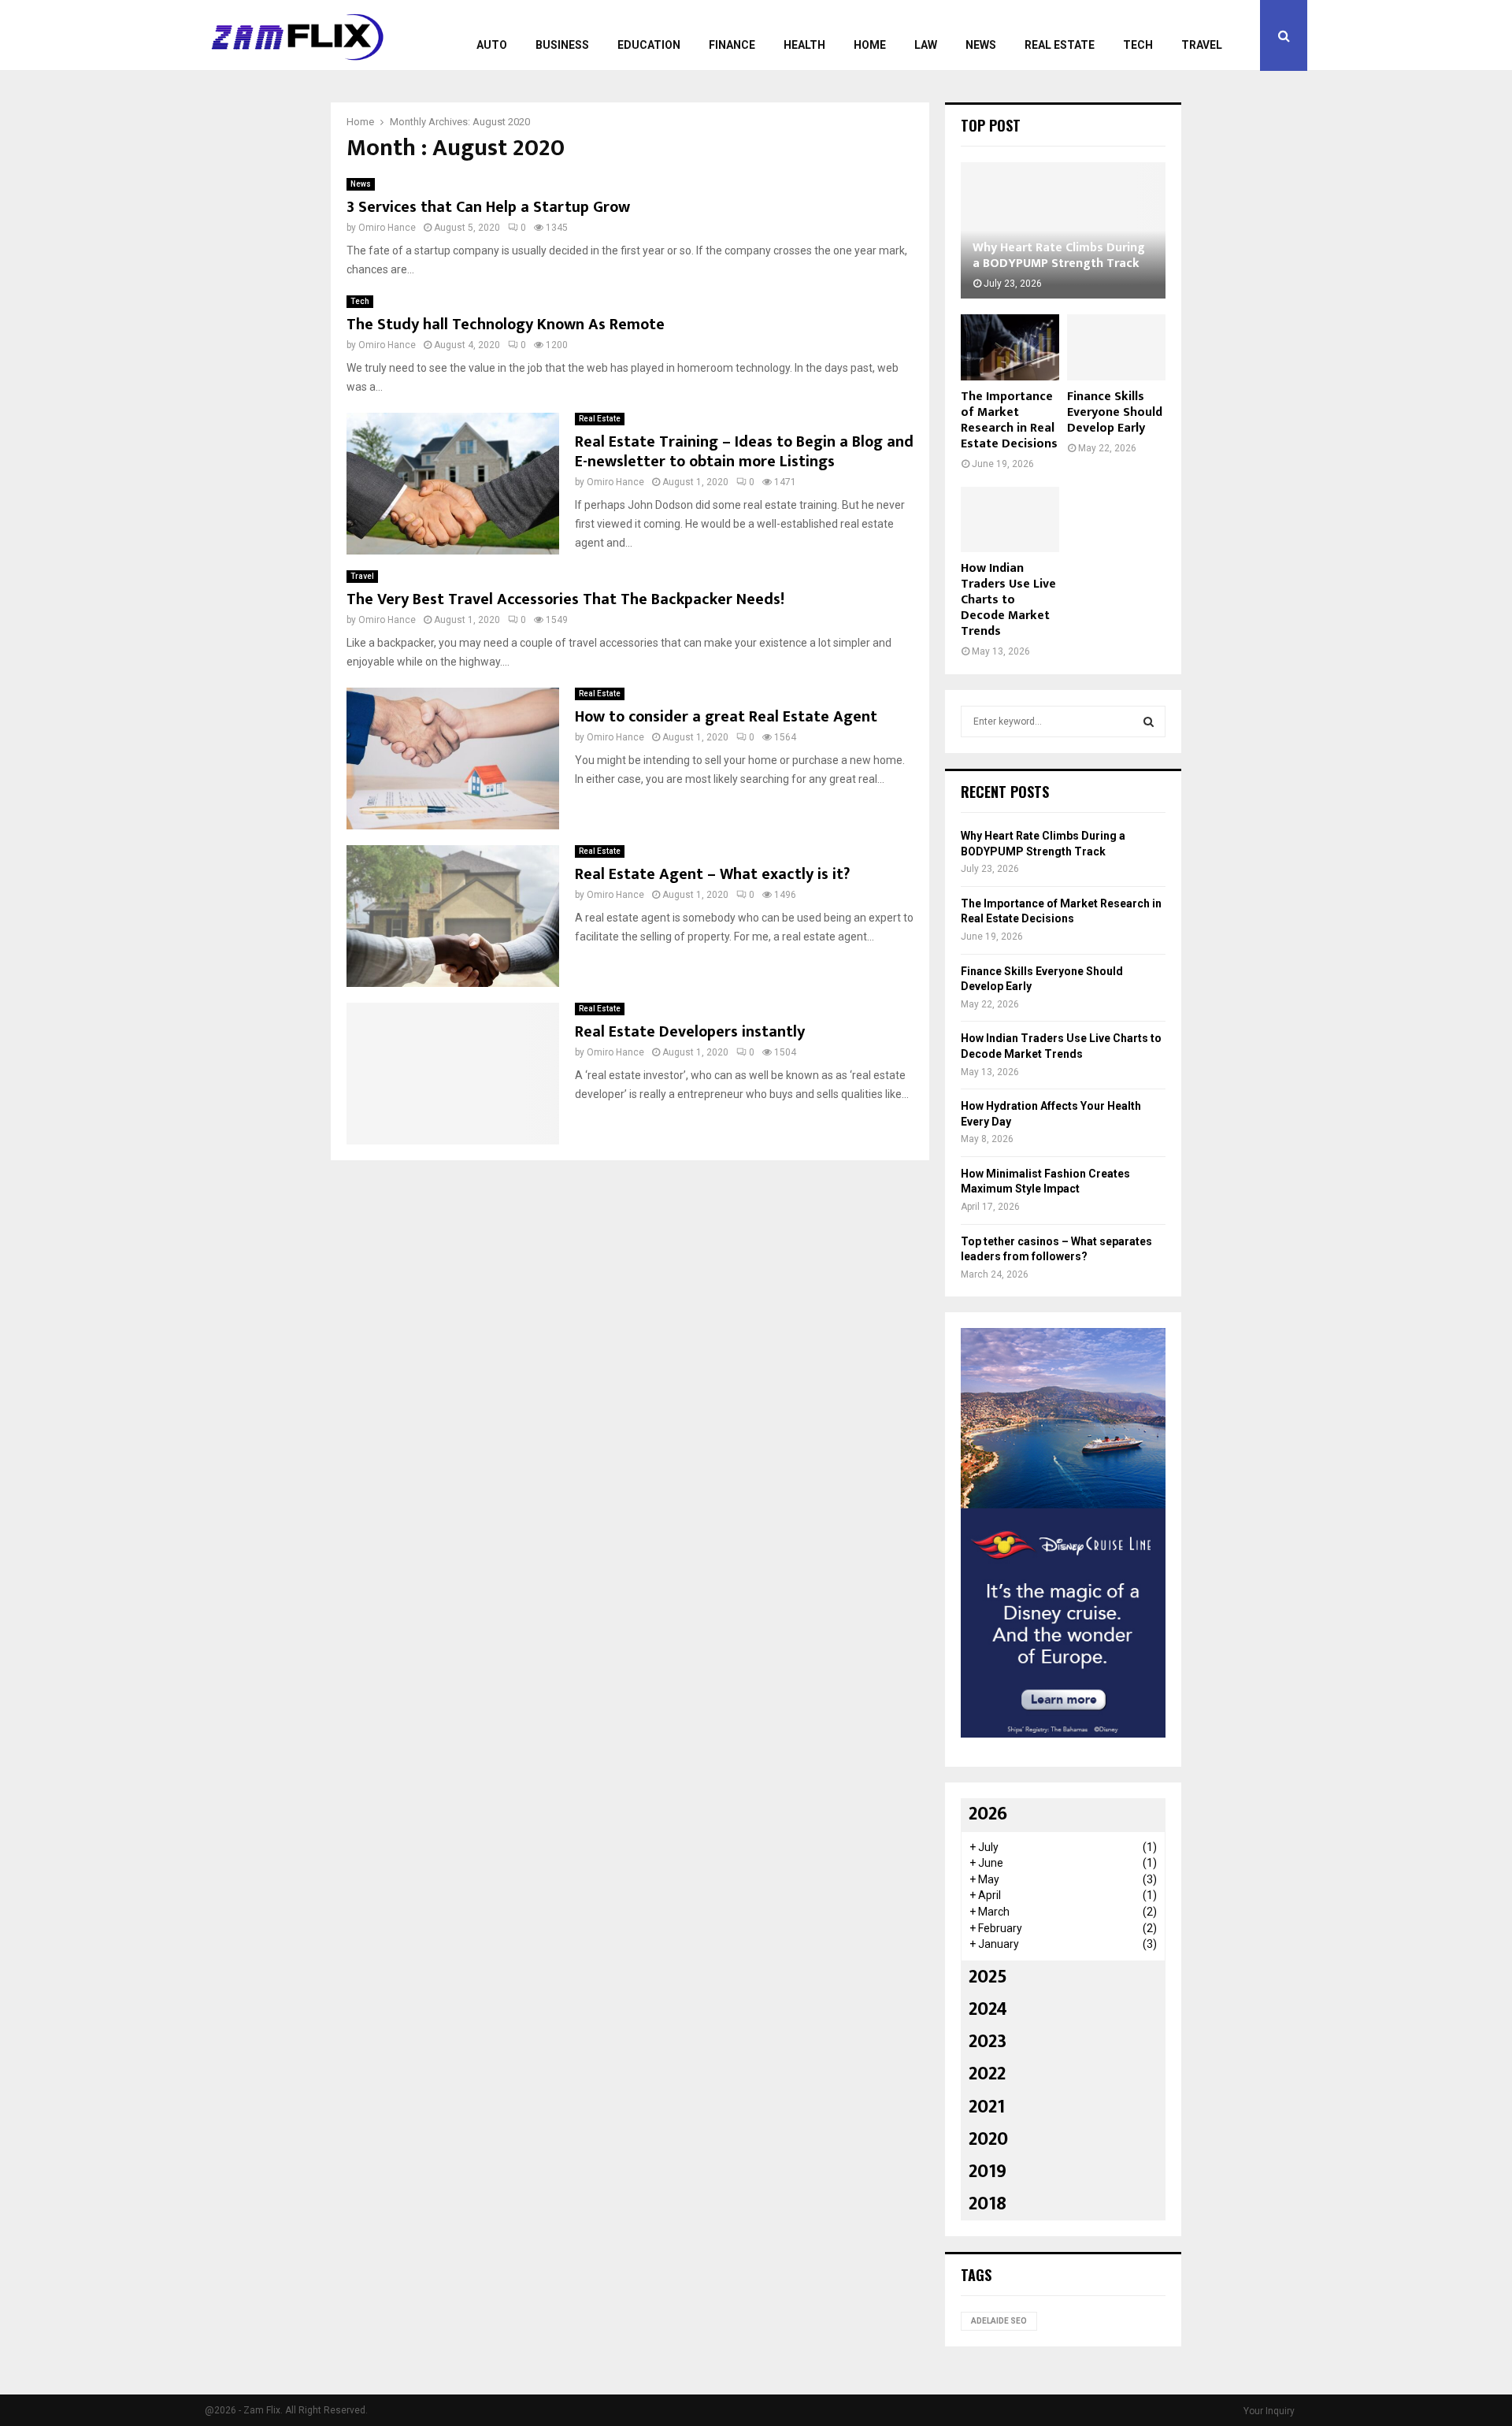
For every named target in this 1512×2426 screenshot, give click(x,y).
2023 (988, 2042)
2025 (988, 1977)
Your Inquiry (1269, 2411)
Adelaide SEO (999, 2321)
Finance (732, 45)
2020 (988, 2139)
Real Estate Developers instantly (690, 1032)
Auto (492, 45)
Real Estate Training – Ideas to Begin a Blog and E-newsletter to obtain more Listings (744, 452)
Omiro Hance (387, 228)
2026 (988, 1814)
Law (926, 45)
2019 (988, 2172)
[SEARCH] (1149, 721)
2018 (988, 2204)
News (981, 45)
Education (649, 45)
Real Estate (1060, 45)
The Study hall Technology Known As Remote (506, 325)
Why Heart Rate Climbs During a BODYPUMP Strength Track (1059, 256)
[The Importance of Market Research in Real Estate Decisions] (1010, 347)
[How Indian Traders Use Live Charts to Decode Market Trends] (1010, 519)
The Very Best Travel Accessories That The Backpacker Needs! (565, 599)
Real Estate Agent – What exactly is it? (712, 874)
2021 (987, 2107)
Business (562, 45)
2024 (988, 2009)
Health (804, 45)
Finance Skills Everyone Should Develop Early (1115, 412)
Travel (1202, 45)
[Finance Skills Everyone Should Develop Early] (1116, 347)
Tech (1138, 45)
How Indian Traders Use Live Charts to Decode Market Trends (1008, 600)
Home (870, 45)
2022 (987, 2074)
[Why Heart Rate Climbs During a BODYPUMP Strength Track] (1063, 230)
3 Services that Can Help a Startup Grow (488, 207)
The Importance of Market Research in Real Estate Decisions (1009, 420)
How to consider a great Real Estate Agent (726, 717)
